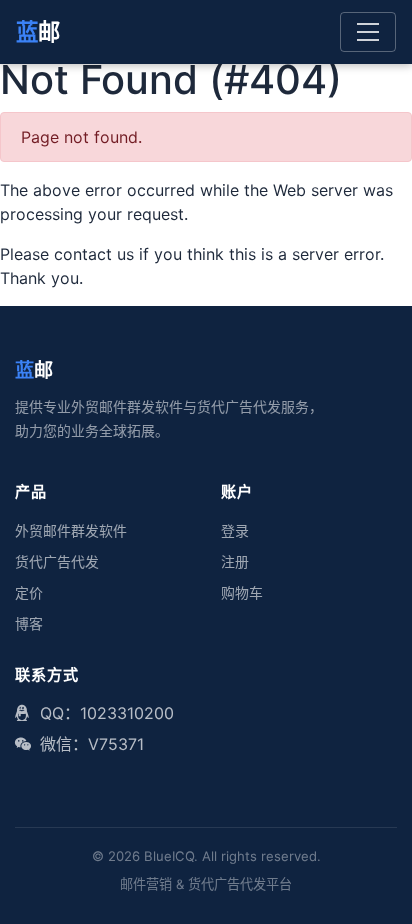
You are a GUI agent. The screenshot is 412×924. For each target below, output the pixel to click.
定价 (29, 593)
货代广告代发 (57, 562)
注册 (235, 562)
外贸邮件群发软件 (71, 531)
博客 (29, 624)
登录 (235, 531)
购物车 (242, 593)
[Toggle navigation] (368, 32)
